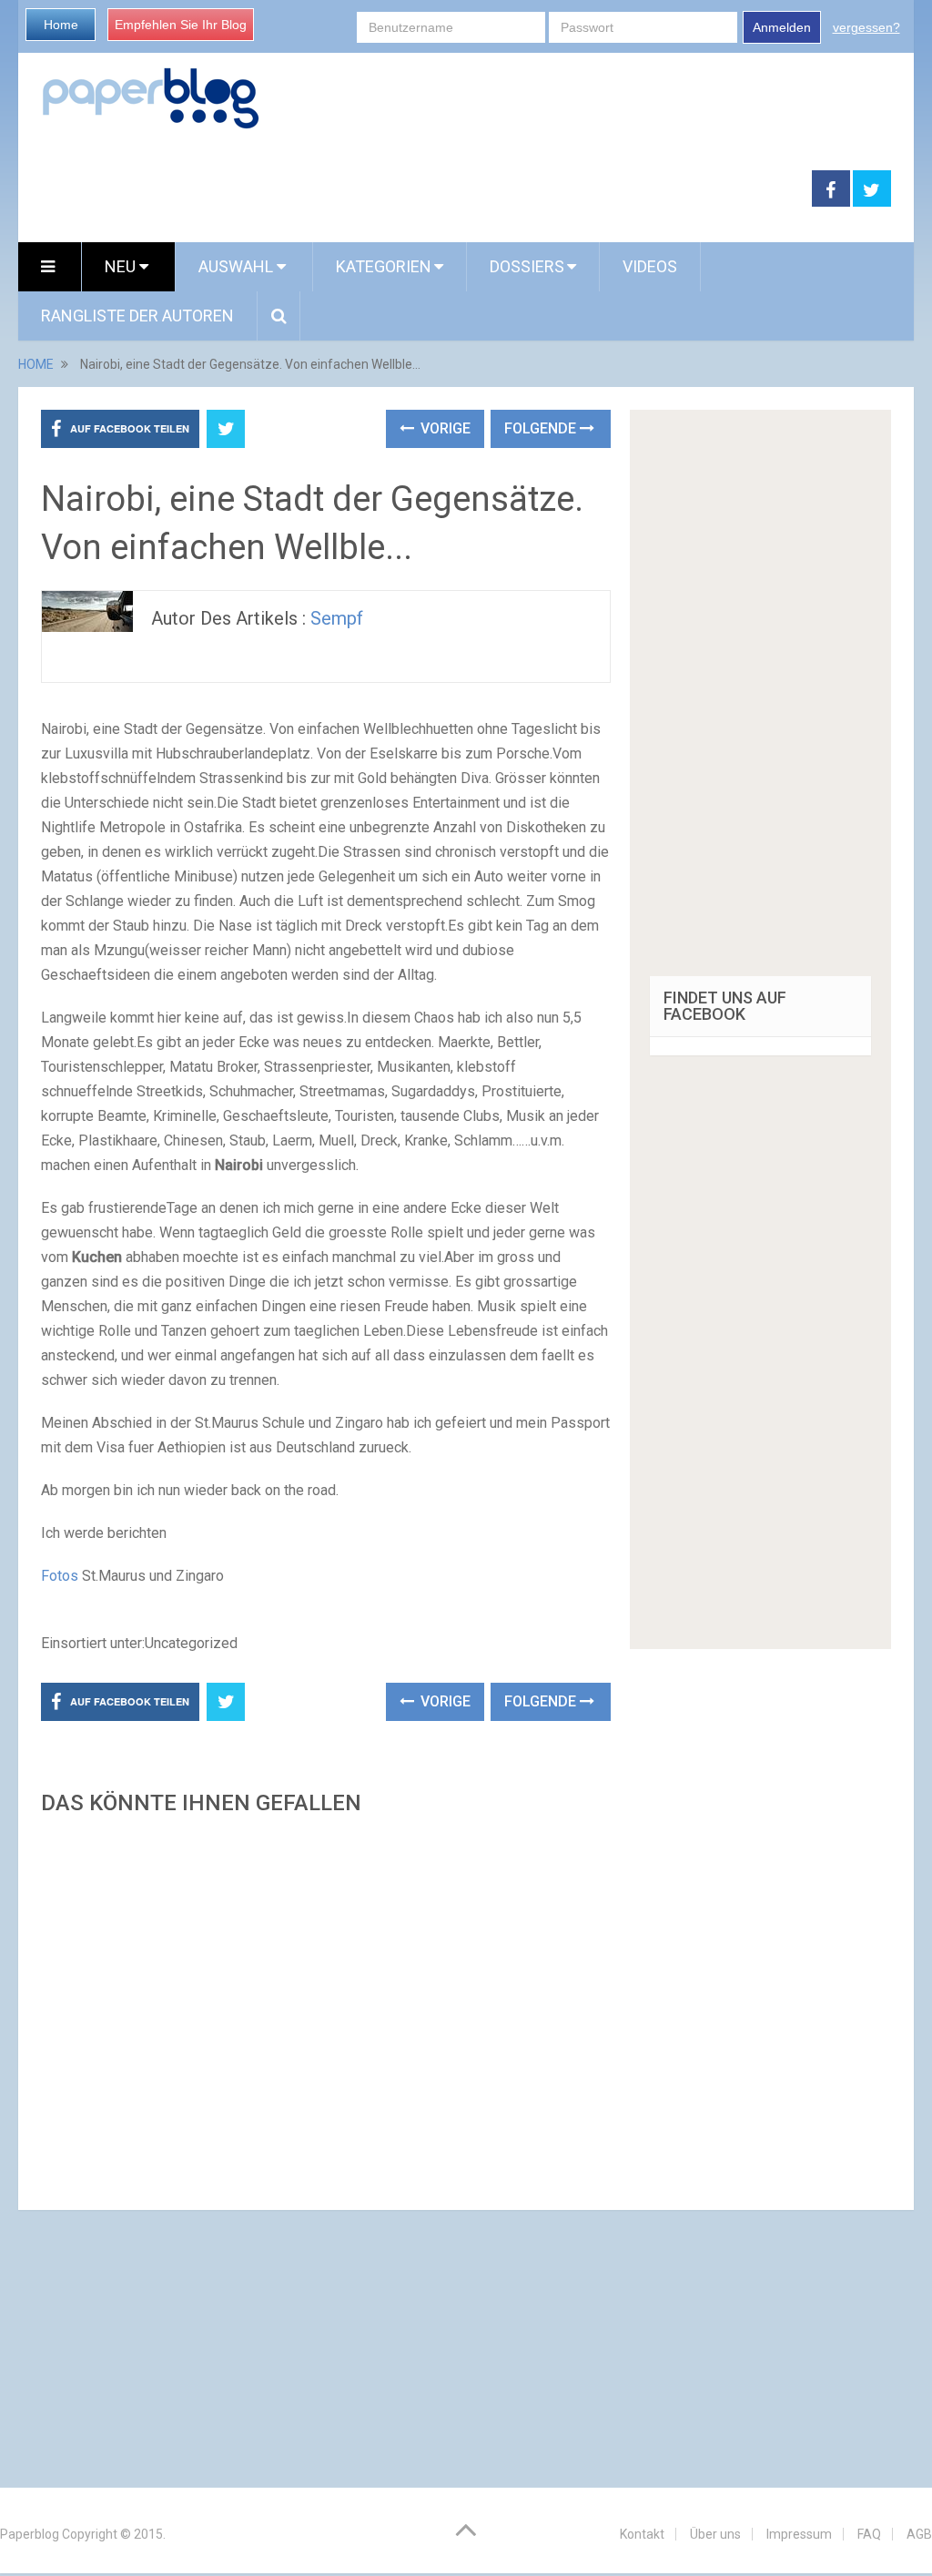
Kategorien (384, 266)
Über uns (715, 2534)
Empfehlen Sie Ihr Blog (181, 25)
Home (61, 25)
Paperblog (30, 2534)
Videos (650, 266)
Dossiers (527, 266)
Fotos (60, 1576)
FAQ (869, 2534)
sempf (337, 618)
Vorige (444, 428)
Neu (122, 266)
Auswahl (238, 266)
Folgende (542, 428)
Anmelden (782, 27)
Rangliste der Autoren (137, 316)
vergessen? (866, 27)
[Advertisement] (325, 2007)
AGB (919, 2534)
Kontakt (642, 2534)
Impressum (799, 2534)
